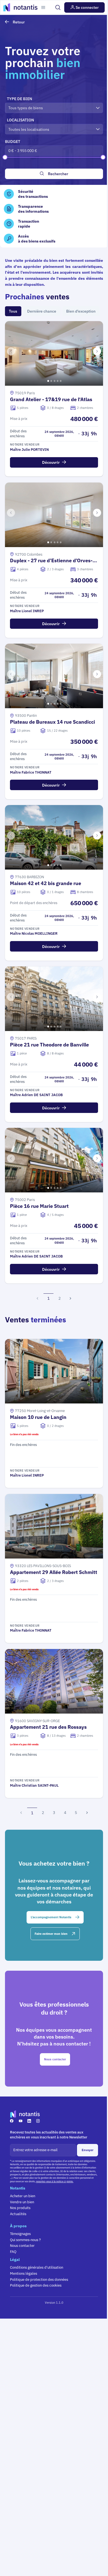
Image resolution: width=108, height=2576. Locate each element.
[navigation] (97, 351)
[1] (48, 380)
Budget (13, 141)
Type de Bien (20, 99)
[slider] (5, 157)
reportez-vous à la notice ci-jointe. (55, 2181)
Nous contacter (22, 2245)
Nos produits (20, 2208)
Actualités (18, 2214)
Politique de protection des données (39, 2279)
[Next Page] (70, 1298)
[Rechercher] (58, 7)
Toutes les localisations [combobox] (29, 129)
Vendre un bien (22, 2202)
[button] (43, 8)
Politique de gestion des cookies (36, 2285)
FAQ (13, 2252)
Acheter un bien (23, 2196)
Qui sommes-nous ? (25, 2240)
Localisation (20, 120)
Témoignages (20, 2234)
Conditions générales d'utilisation (37, 2267)
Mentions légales (24, 2273)
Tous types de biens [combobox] (26, 108)
